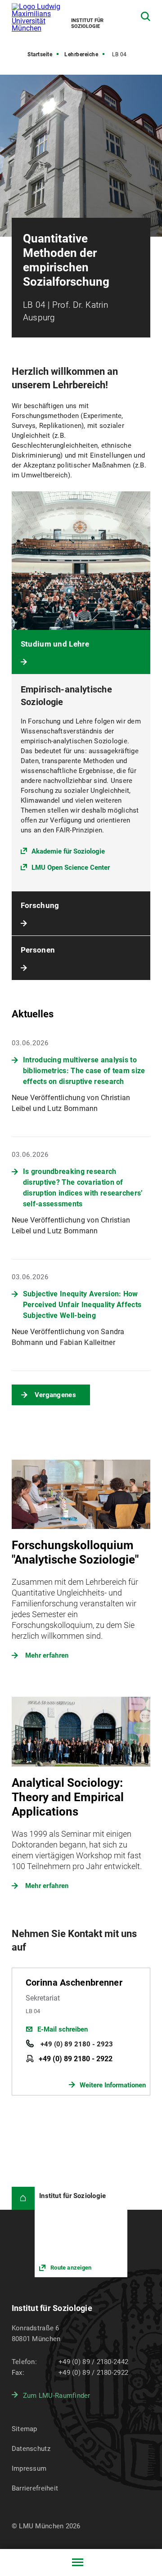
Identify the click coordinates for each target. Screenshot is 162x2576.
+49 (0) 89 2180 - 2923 (76, 2044)
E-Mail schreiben (63, 2029)
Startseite (40, 54)
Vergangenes (55, 1395)
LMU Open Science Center (71, 868)
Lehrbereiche (81, 54)
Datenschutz (31, 2449)
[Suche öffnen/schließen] (146, 16)
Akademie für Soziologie (68, 851)
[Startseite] (23, 2198)
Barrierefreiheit (35, 2488)
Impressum (29, 2468)
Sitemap (25, 2429)
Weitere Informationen (113, 2085)
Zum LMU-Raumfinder (57, 2396)
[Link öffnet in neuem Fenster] (81, 2232)
